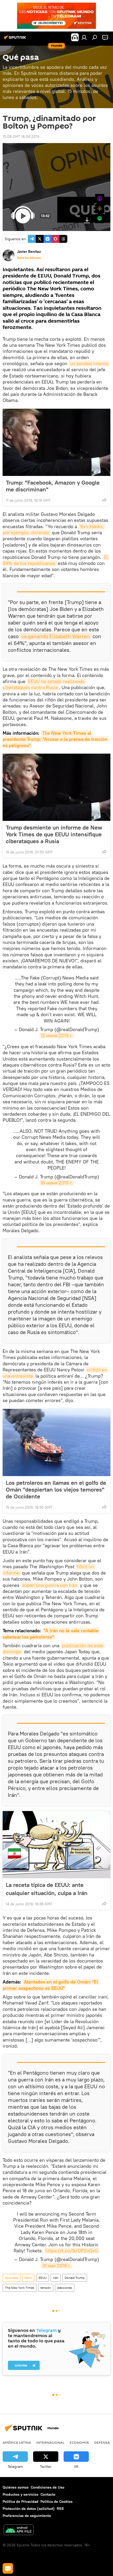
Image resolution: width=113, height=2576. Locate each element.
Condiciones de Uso (48, 2487)
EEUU (43, 2278)
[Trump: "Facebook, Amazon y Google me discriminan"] (56, 442)
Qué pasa (12, 2278)
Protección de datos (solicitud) (29, 2509)
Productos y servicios (20, 2494)
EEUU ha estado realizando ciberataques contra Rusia (44, 684)
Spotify (100, 219)
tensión (46, 2288)
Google (100, 209)
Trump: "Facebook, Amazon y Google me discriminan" (53, 486)
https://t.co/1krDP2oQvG (72, 2251)
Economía (79, 2442)
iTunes (100, 199)
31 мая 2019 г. (57, 2266)
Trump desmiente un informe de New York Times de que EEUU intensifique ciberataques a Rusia (54, 834)
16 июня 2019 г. (56, 1183)
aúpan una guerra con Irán (50, 1585)
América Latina (17, 2442)
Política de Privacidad (20, 2501)
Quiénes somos (16, 2487)
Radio (28, 2278)
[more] (104, 500)
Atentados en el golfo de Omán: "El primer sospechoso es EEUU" (51, 1985)
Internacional (50, 2442)
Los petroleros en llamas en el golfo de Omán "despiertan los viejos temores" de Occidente (56, 1489)
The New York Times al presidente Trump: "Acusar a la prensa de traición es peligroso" (56, 739)
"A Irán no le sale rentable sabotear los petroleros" (51, 1634)
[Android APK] (19, 2530)
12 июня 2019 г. (57, 1035)
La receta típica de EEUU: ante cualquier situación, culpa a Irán (47, 1889)
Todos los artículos (29, 258)
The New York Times (20, 2288)
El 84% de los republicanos (56, 560)
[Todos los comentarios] (8, 2568)
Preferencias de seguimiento (27, 2516)
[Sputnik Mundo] (16, 39)
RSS (60, 2509)
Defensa (102, 2442)
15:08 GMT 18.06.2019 (21, 137)
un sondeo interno (89, 363)
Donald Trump (75, 2278)
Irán (56, 2278)
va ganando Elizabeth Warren (56, 636)
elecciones (65, 2288)
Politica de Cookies (56, 2501)
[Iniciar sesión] (84, 37)
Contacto (48, 2494)
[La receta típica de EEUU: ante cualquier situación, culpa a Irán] (56, 1845)
